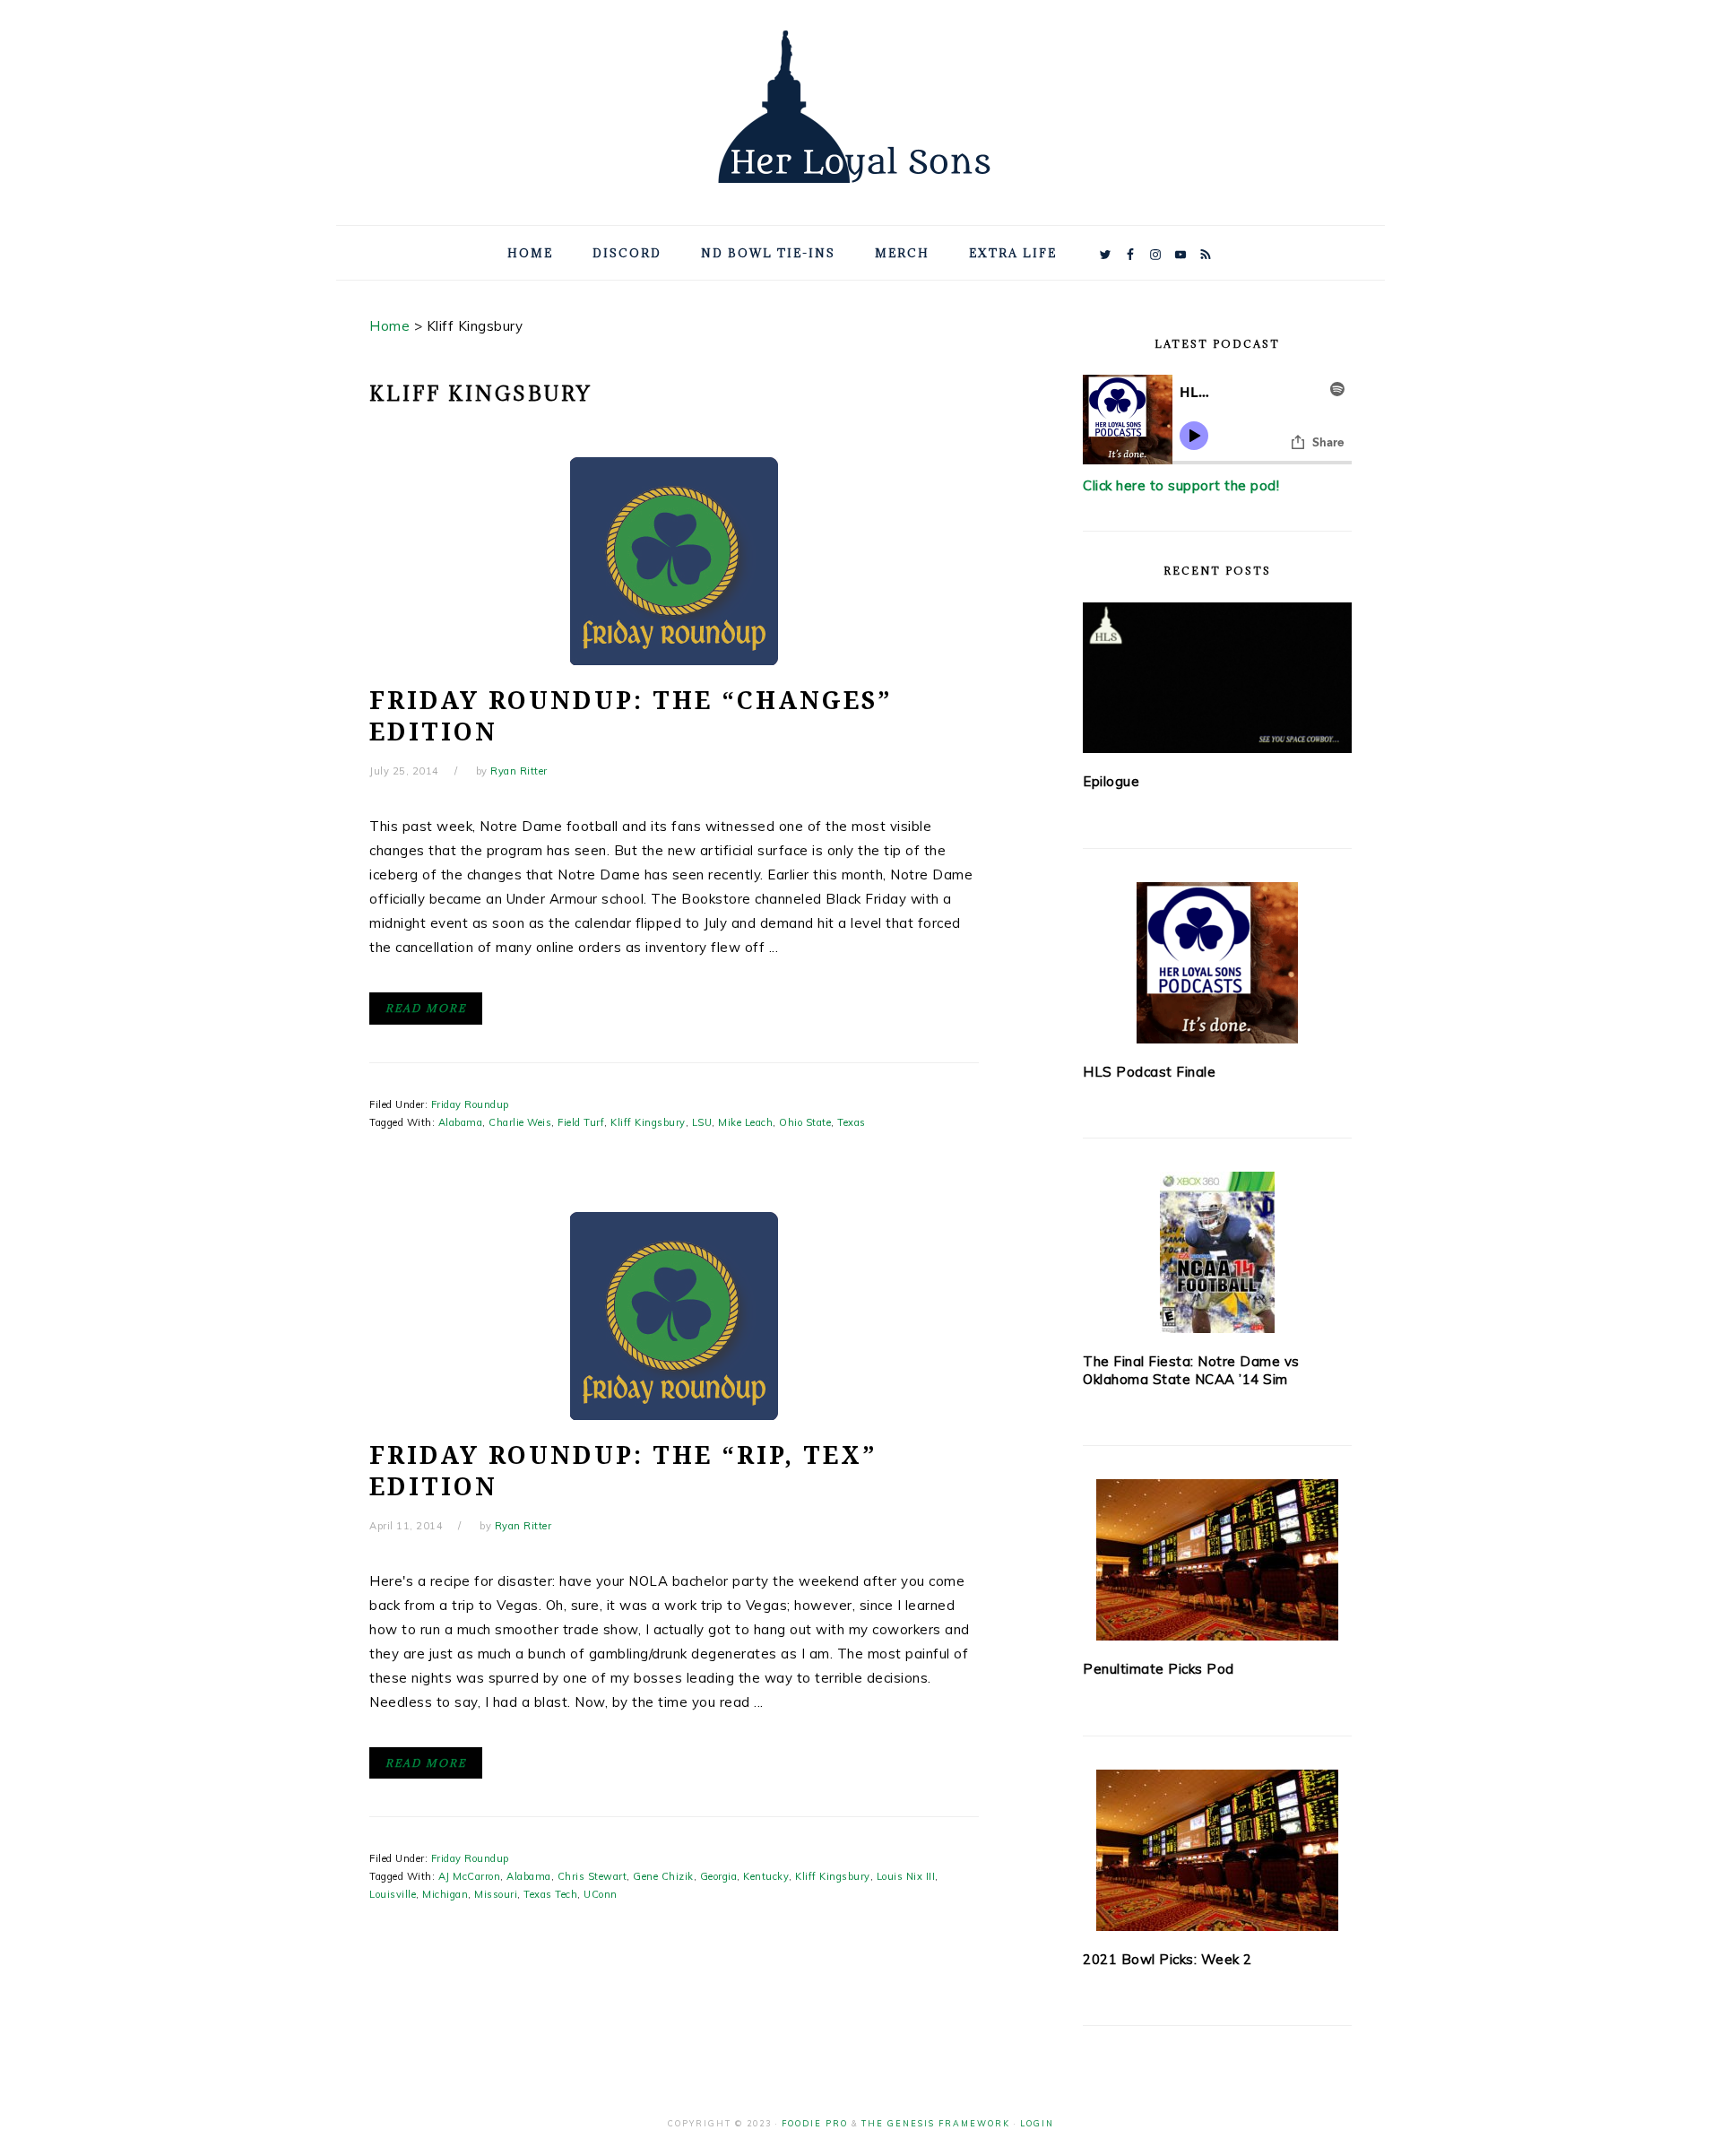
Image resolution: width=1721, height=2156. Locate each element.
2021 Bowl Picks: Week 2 (1168, 1959)
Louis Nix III (906, 1876)
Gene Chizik (663, 1876)
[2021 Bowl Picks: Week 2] (1217, 1850)
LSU (702, 1122)
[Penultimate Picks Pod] (1217, 1560)
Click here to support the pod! (1181, 485)
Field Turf (581, 1122)
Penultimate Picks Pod (1159, 1669)
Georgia (719, 1876)
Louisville (393, 1894)
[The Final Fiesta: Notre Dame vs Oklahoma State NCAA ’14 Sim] (1217, 1252)
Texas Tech (550, 1894)
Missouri (496, 1894)
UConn (601, 1894)
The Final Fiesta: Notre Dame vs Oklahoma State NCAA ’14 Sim (1191, 1370)
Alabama (461, 1122)
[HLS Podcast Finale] (1217, 963)
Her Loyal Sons (860, 107)
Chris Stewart (592, 1876)
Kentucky (766, 1876)
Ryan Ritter (519, 771)
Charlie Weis (520, 1122)
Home (389, 326)
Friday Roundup (470, 1104)
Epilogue (1111, 781)
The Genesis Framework (936, 2123)
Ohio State (805, 1122)
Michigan (445, 1894)
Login (1037, 2123)
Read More (426, 1008)
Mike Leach (745, 1122)
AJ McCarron (470, 1876)
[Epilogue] (1217, 678)
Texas (852, 1122)
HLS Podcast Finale (1149, 1072)
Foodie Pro (815, 2123)
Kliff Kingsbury (648, 1122)
